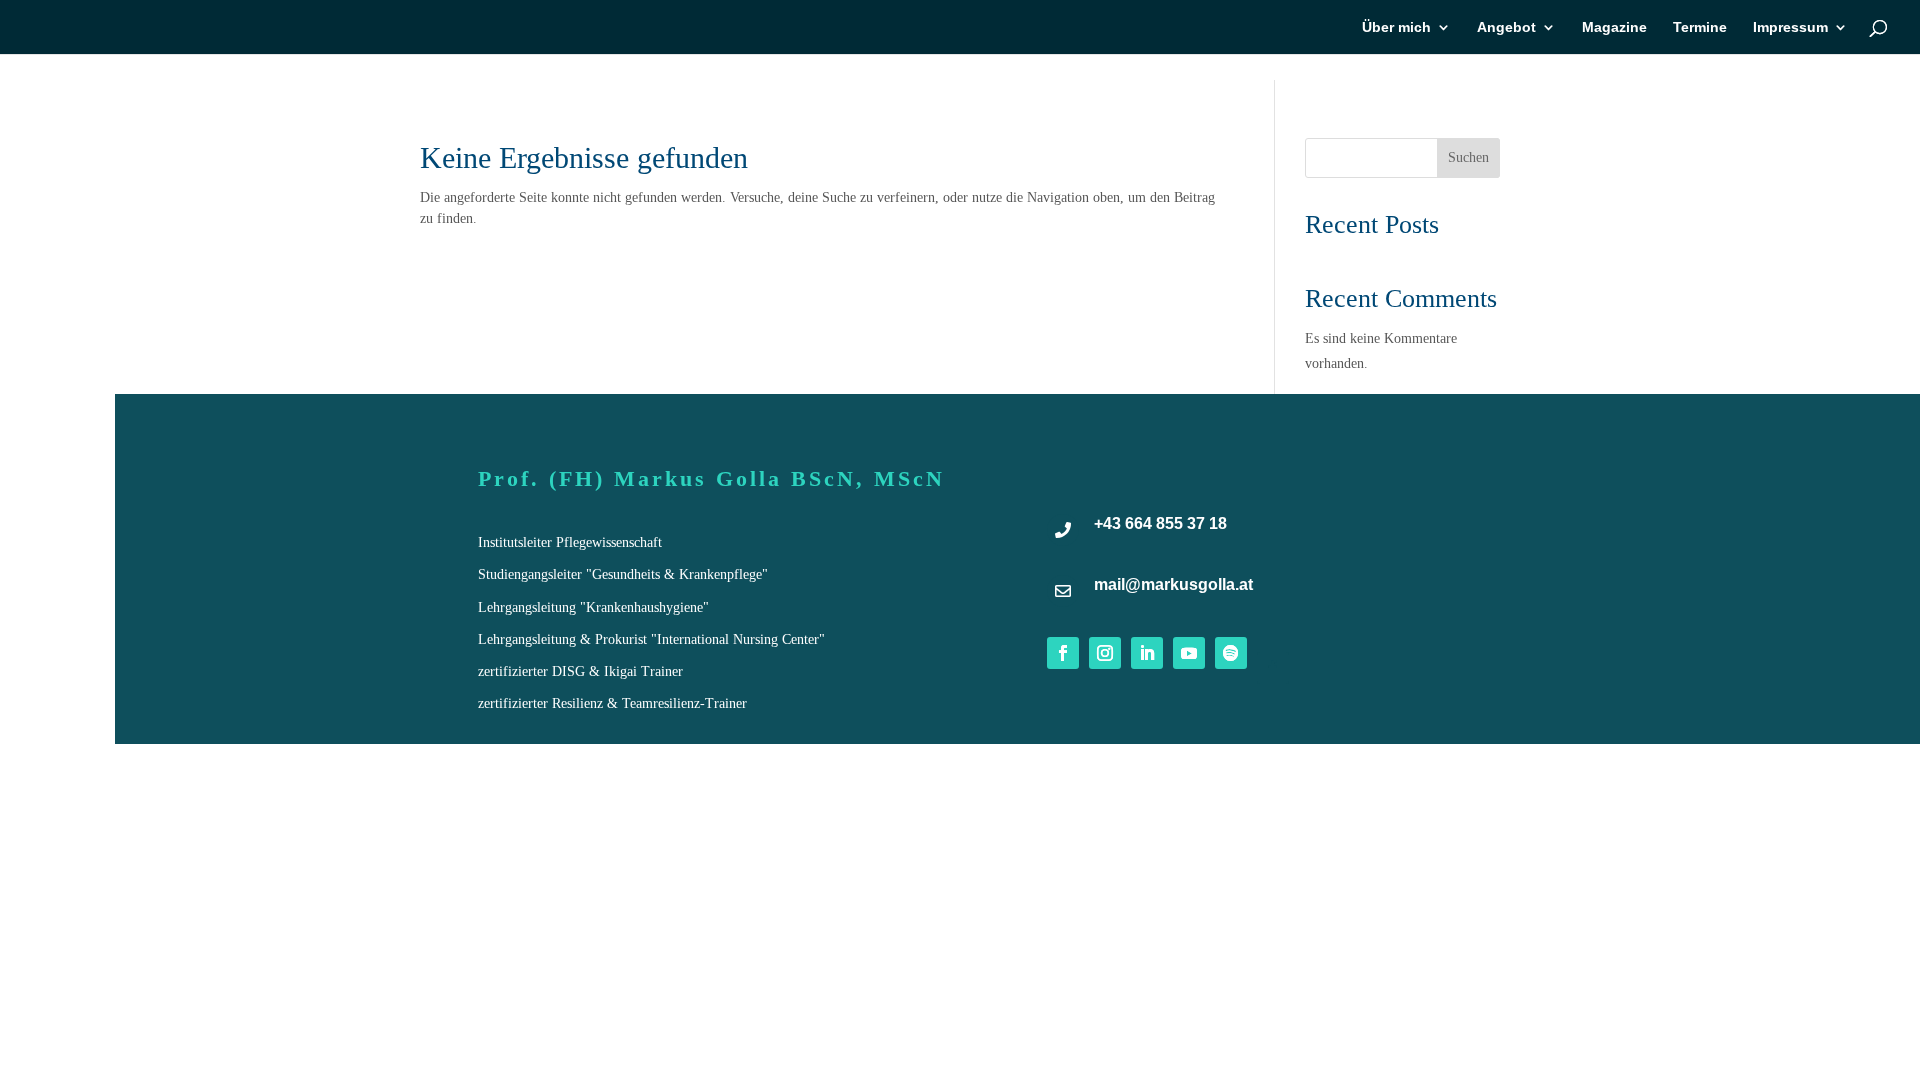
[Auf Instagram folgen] (1105, 653)
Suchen (1468, 157)
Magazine (1614, 27)
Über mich (1396, 27)
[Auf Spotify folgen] (1231, 653)
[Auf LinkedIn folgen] (1147, 653)
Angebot (1506, 27)
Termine (1700, 27)
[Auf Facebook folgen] (1063, 653)
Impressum (1790, 27)
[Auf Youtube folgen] (1189, 653)
